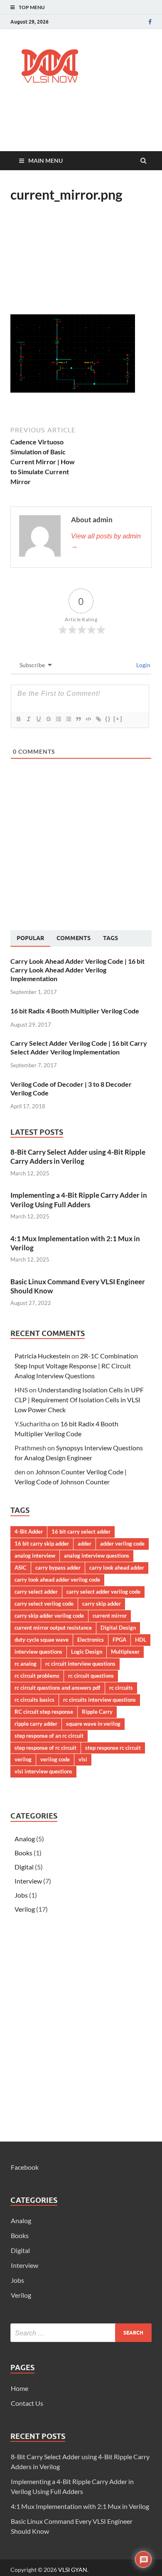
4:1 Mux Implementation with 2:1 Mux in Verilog (80, 2506)
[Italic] (28, 719)
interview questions (38, 1652)
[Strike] (48, 719)
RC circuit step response (44, 1712)
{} (108, 719)
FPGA (119, 1640)
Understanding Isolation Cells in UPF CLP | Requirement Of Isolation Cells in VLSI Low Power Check (79, 1400)
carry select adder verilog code (103, 1592)
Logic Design (87, 1652)
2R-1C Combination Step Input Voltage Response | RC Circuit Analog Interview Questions (76, 1366)
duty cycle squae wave (42, 1640)
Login (143, 665)
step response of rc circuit (45, 1748)
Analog (25, 1839)
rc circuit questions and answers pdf (58, 1688)
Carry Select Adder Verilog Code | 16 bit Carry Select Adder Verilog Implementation (79, 1047)
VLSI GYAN (73, 2570)
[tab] (30, 938)
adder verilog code (122, 1544)
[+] (118, 719)
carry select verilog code (44, 1604)
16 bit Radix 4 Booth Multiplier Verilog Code (75, 1011)
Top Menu (32, 7)
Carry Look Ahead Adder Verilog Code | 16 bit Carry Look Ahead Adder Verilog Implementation (77, 970)
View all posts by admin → (106, 541)
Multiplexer (125, 1652)
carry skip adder (102, 1604)
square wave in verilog (93, 1724)
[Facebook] (150, 22)
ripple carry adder (36, 1724)
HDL (141, 1640)
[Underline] (38, 719)
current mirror (110, 1616)
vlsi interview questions (43, 1771)
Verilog (25, 1909)
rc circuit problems (37, 1676)
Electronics (91, 1640)
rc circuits (121, 1688)
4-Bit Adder (29, 1532)
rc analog (26, 1664)
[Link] (98, 719)
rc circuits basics (34, 1700)
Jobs (21, 1895)
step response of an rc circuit (49, 1736)
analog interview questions (97, 1556)
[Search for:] (81, 2333)
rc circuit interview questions (80, 1664)
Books (23, 1853)
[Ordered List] (58, 719)
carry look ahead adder (117, 1568)
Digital (24, 1867)
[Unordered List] (68, 719)
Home (20, 2388)
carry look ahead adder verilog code (57, 1580)
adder (85, 1544)
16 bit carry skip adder (42, 1544)
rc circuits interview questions (99, 1700)
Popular (30, 938)
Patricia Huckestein (42, 1356)
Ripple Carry (97, 1712)
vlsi (83, 1759)
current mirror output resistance (53, 1628)
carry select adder (36, 1592)
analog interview (35, 1556)
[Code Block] (88, 719)
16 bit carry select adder (81, 1532)
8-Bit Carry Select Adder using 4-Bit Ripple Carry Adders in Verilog (78, 1157)
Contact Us (27, 2403)
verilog (23, 1759)
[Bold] (18, 719)
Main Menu (45, 160)
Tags (110, 938)
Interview (28, 1881)
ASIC (21, 1568)
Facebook (25, 2167)
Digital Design (118, 1628)
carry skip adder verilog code (49, 1616)
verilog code (55, 1759)
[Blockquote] (78, 719)
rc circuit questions (91, 1676)
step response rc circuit (113, 1748)
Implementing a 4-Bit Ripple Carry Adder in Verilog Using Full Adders (79, 1200)
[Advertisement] (86, 127)
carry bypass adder (58, 1568)
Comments (74, 938)
